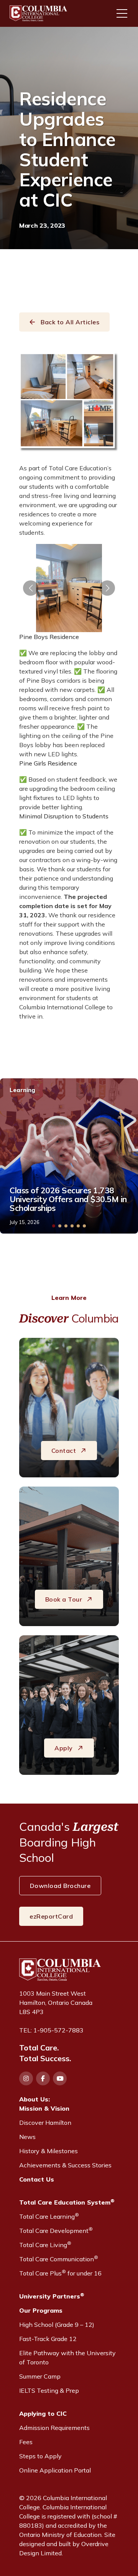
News (27, 2137)
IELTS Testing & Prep (49, 2390)
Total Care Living (45, 2244)
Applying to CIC (43, 2413)
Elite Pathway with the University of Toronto (67, 2357)
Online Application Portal (55, 2470)
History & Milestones (48, 2151)
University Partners (52, 2296)
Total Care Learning (49, 2216)
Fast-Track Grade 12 (48, 2339)
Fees (26, 2442)
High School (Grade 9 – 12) (57, 2325)
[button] (31, 588)
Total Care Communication (59, 2259)
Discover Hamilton (45, 2123)
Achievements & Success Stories (65, 2165)
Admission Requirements (54, 2428)
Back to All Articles (70, 322)
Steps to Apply (40, 2456)
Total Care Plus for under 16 (60, 2273)
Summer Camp (40, 2376)
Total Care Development (56, 2230)
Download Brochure (60, 1886)
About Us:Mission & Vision (44, 2104)
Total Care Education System (67, 2202)
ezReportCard (51, 1916)
